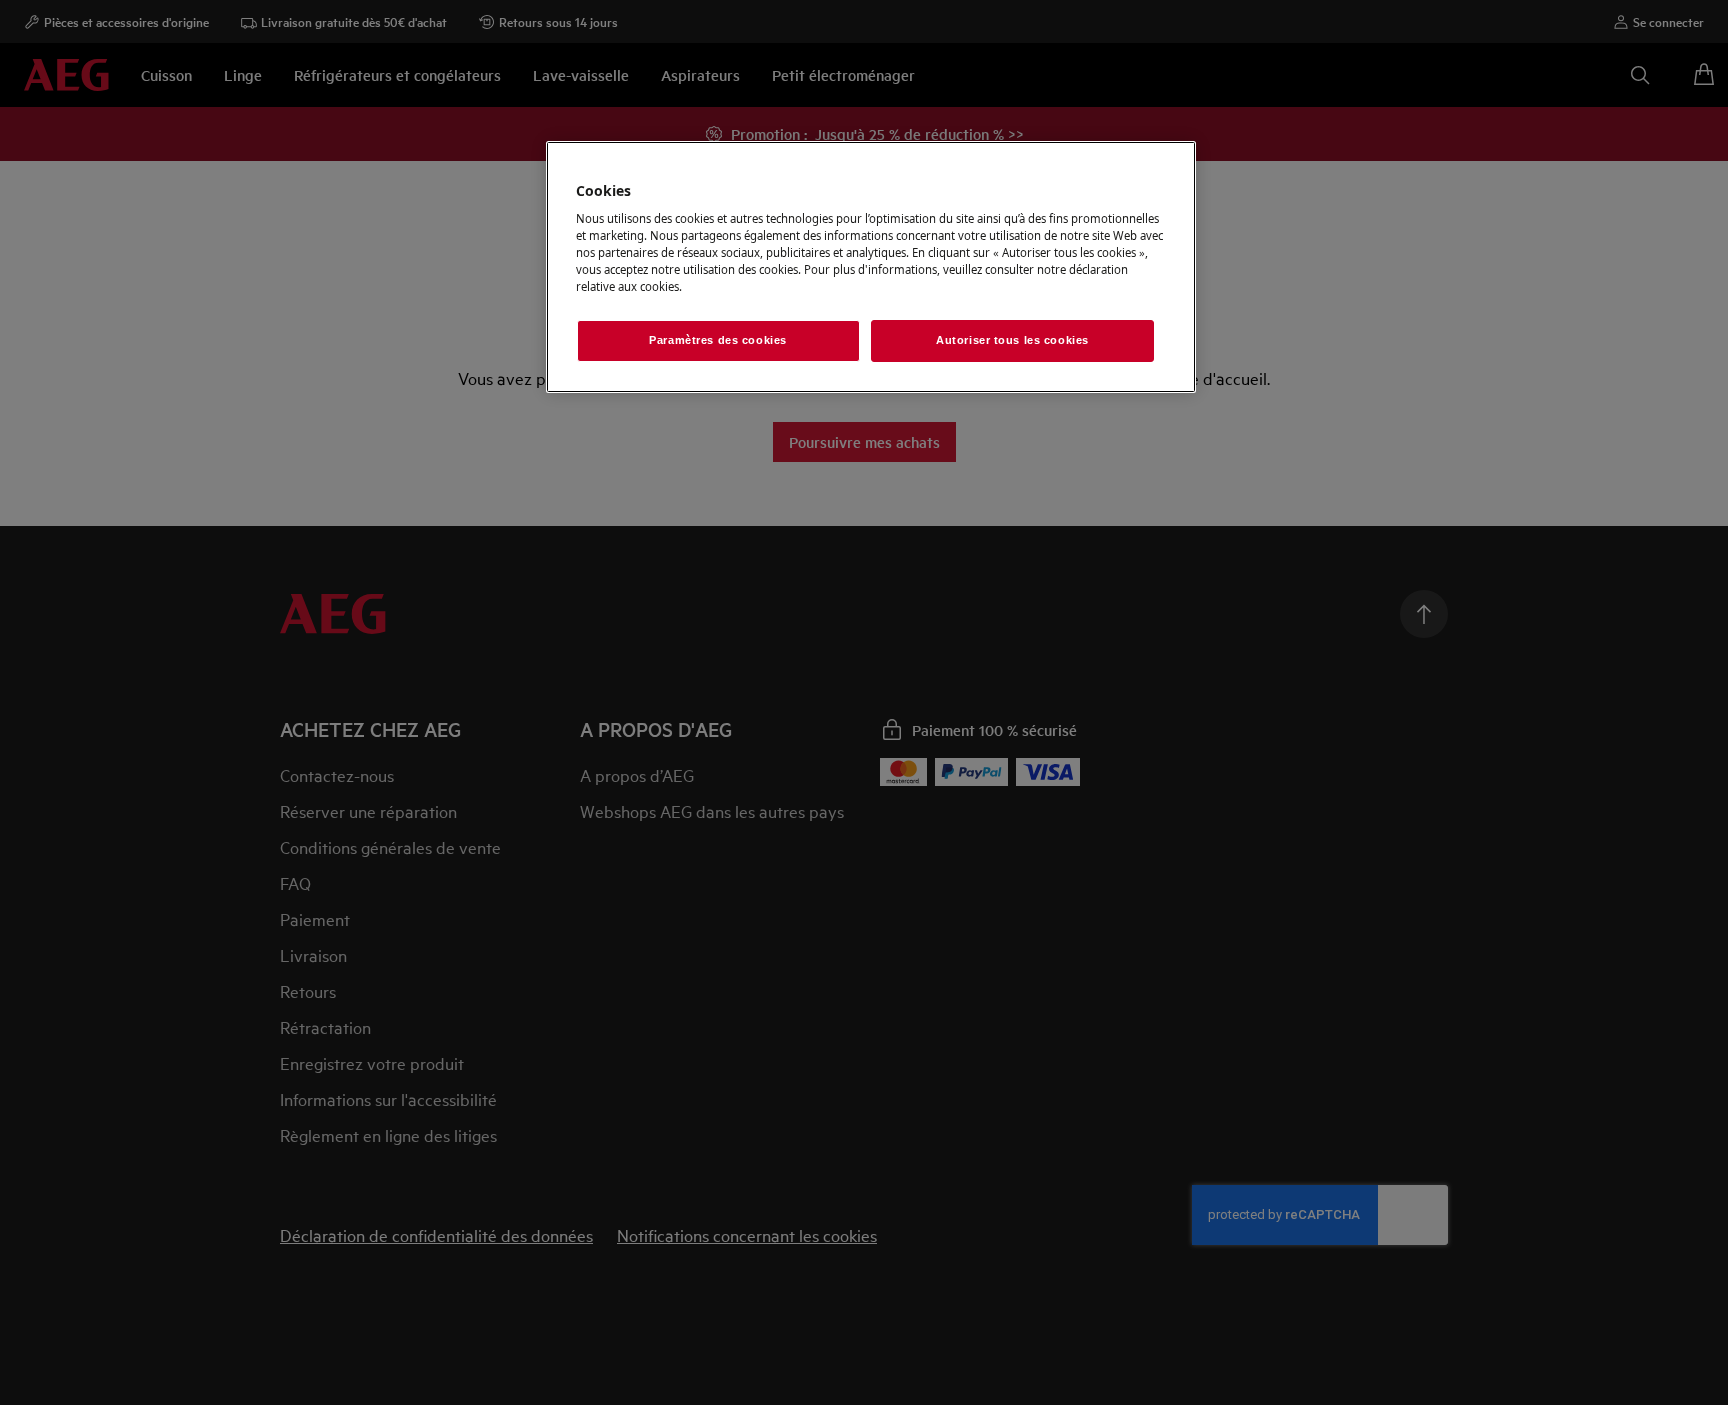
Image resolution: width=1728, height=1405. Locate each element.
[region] (871, 267)
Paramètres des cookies (718, 340)
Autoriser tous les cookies (1012, 340)
